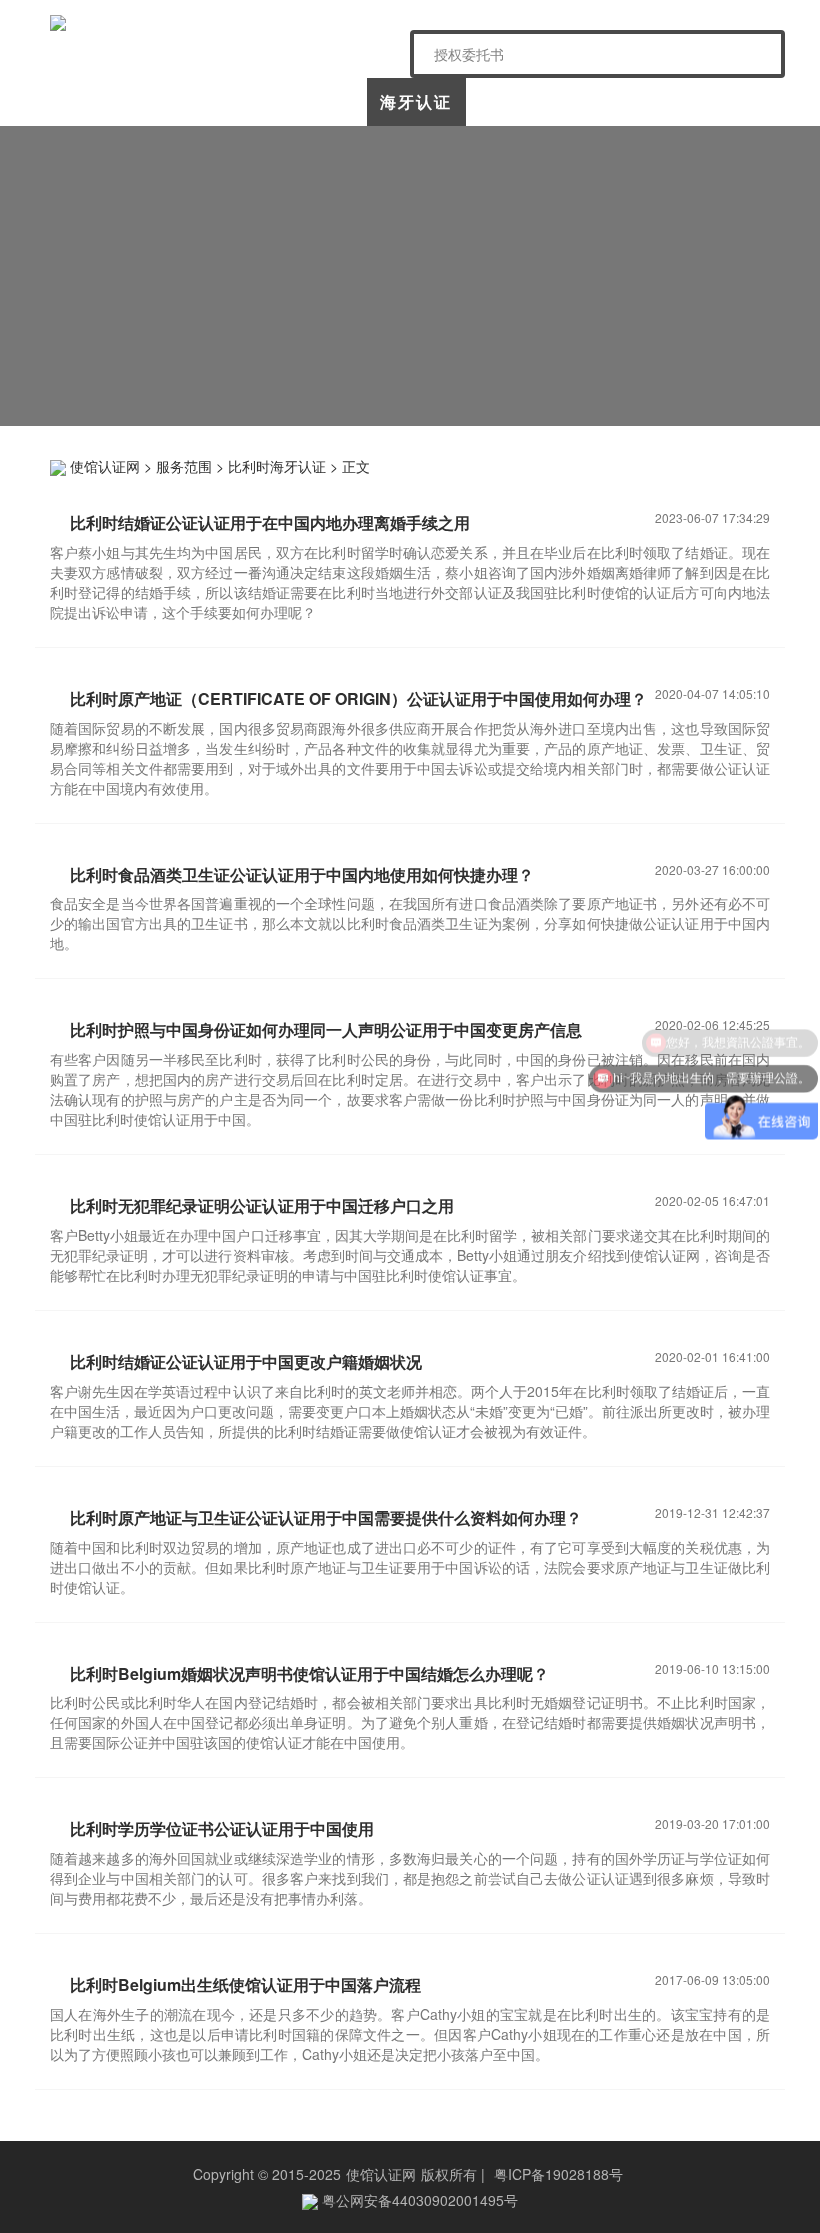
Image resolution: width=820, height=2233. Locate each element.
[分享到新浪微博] (596, 464)
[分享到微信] (627, 464)
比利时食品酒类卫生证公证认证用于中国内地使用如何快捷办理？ (302, 874)
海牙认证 (416, 101)
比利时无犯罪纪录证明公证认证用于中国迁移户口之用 (262, 1205)
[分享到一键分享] (751, 464)
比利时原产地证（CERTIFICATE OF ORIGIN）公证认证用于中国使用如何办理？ (358, 698)
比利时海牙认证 (277, 466)
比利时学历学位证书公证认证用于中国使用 (222, 1828)
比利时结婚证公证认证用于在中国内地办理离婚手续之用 (270, 522)
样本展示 (618, 101)
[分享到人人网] (689, 464)
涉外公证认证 (517, 108)
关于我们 (200, 101)
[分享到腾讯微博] (658, 464)
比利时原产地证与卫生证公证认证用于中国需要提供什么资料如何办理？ (326, 1517)
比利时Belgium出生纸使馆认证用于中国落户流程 (245, 1984)
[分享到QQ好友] (720, 464)
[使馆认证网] (222, 23)
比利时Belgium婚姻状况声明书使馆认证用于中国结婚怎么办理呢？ (309, 1673)
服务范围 (184, 466)
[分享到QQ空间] (565, 464)
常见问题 (719, 101)
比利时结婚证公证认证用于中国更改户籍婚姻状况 (246, 1361)
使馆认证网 (100, 101)
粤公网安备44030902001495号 (418, 2200)
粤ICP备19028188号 (558, 2174)
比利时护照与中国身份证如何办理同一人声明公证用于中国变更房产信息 (326, 1029)
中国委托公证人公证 (308, 108)
